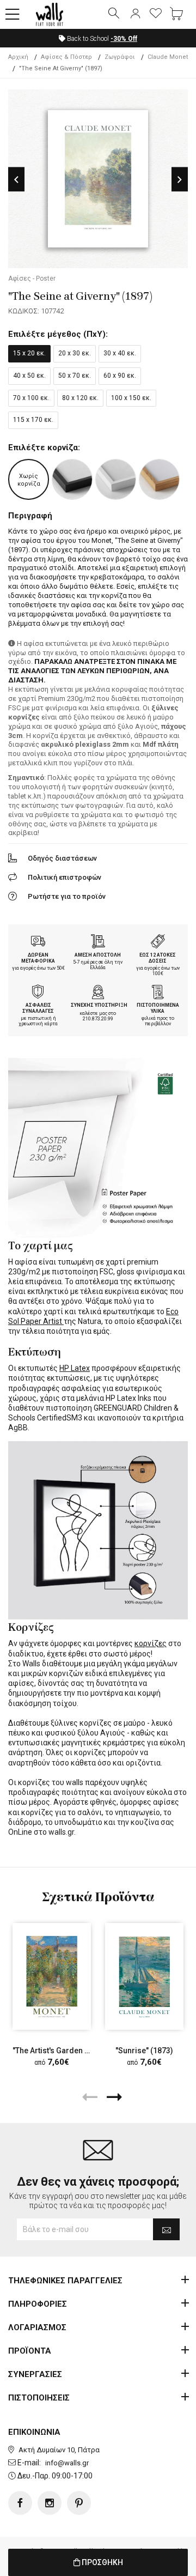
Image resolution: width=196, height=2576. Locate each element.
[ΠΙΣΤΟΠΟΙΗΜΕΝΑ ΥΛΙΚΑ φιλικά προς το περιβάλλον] (158, 993)
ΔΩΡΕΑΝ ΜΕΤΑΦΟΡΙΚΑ (38, 958)
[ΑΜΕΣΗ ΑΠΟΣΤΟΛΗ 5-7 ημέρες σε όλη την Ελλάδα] (98, 942)
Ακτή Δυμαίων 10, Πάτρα (59, 2450)
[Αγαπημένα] (156, 14)
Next (180, 180)
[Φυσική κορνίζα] (159, 479)
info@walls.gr (67, 2463)
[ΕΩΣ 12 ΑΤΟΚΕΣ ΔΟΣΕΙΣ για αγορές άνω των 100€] (158, 942)
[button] (13, 15)
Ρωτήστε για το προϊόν (67, 896)
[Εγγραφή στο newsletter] (166, 2229)
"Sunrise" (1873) (144, 2051)
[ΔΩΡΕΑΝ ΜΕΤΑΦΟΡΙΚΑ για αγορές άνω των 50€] (38, 942)
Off (124, 39)
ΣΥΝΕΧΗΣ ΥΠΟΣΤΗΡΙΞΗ (99, 1005)
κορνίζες (151, 1643)
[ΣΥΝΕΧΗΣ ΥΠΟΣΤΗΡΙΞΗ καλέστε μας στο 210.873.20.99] (98, 993)
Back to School (101, 39)
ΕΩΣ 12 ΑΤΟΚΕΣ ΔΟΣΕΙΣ (158, 958)
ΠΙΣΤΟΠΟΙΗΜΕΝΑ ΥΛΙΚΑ (158, 1008)
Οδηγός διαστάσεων (62, 858)
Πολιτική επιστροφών (65, 877)
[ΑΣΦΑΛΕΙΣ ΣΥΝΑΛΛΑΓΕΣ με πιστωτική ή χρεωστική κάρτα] (38, 993)
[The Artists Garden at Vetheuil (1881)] (52, 1976)
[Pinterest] (79, 2503)
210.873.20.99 (98, 1019)
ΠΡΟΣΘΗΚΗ (102, 2562)
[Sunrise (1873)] (144, 1976)
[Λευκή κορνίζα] (116, 479)
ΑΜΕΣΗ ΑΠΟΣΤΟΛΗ (98, 955)
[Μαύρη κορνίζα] (72, 479)
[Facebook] (20, 2503)
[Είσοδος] (135, 14)
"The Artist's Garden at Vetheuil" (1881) (81, 2051)
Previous (16, 180)
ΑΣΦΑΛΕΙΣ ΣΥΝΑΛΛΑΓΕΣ (38, 1008)
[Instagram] (50, 2503)
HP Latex (75, 1368)
